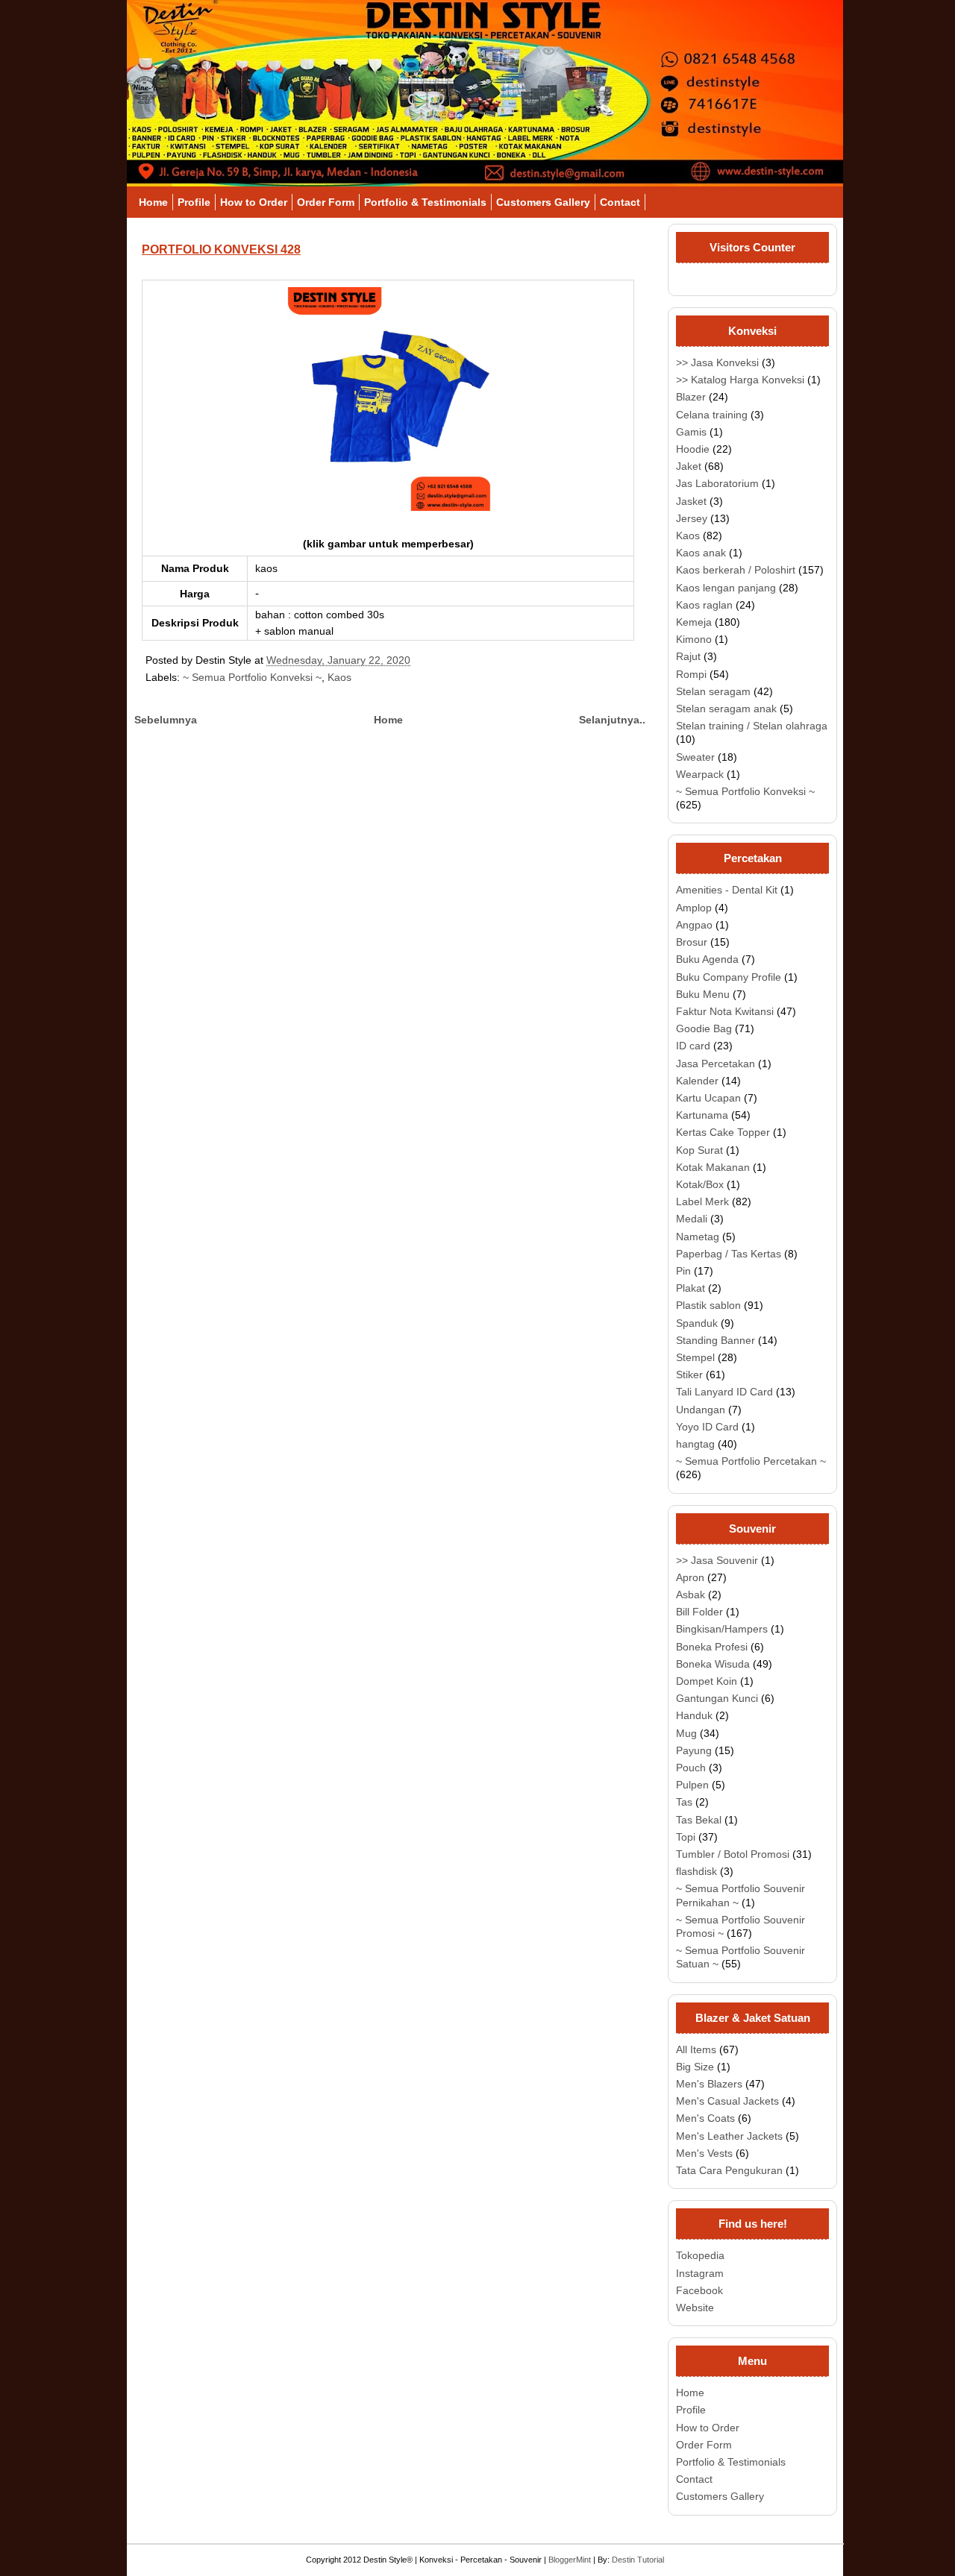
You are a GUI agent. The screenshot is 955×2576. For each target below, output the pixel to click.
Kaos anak (701, 553)
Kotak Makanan (713, 1167)
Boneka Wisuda (713, 1664)
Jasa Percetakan (716, 1064)
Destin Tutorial (638, 2560)
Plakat (691, 1288)
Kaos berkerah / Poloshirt (736, 570)
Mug (686, 1733)
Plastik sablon (708, 1305)
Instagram (700, 2273)
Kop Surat (699, 1150)
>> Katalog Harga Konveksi (740, 380)
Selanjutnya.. (612, 720)
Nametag (698, 1237)
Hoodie (693, 449)
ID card (693, 1046)
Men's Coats (705, 2118)
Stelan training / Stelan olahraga (752, 726)
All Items (696, 2049)
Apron (690, 1577)
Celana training (712, 415)
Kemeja (694, 622)
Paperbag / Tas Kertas (729, 1254)
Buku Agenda (707, 959)
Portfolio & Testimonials (425, 202)
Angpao (694, 925)
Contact (620, 202)
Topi (686, 1837)
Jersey (692, 518)
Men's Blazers (709, 2084)
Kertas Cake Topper (723, 1132)
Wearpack (700, 774)
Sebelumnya (166, 720)
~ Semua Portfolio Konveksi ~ (252, 677)
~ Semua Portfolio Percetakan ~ (751, 1461)
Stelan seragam (713, 691)
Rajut (688, 656)
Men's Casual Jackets (727, 2101)
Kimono (694, 639)
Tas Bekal (699, 1820)
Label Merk (702, 1201)
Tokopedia (700, 2255)
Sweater (695, 757)
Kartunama (702, 1115)
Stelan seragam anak (726, 709)
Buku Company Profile (729, 977)
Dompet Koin (707, 1681)
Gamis (691, 432)
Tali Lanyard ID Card (724, 1392)
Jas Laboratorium (717, 483)
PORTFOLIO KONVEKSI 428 (221, 249)
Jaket (689, 466)
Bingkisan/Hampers (722, 1629)
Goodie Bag (704, 1028)
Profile (194, 202)
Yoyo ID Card (707, 1427)
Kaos (339, 677)
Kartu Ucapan (708, 1098)
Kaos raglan (704, 605)
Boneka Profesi (712, 1647)
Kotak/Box (700, 1184)
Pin (683, 1271)
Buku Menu (703, 994)
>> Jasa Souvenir (717, 1560)
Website (695, 2308)
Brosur (692, 942)
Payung (694, 1750)
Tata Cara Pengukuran (729, 2170)
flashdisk (696, 1871)
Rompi (691, 674)
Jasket (691, 501)
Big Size (695, 2067)
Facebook (699, 2290)
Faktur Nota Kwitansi (725, 1011)
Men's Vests (704, 2153)
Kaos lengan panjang (726, 588)
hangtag (695, 1444)
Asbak (691, 1595)
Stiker (689, 1375)
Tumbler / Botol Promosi (733, 1854)
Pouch (691, 1768)
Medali (692, 1219)
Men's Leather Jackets (729, 2136)
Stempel (695, 1357)
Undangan (701, 1410)
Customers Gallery (543, 202)
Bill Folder (699, 1612)
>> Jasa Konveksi (717, 362)
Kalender (697, 1081)
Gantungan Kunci (717, 1698)
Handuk (694, 1715)
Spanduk (697, 1323)
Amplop (694, 908)
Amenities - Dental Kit (727, 890)
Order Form (326, 202)
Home (153, 202)
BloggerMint (570, 2560)
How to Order (254, 202)
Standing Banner (716, 1340)
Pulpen (692, 1785)
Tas (684, 1802)
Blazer (691, 397)
